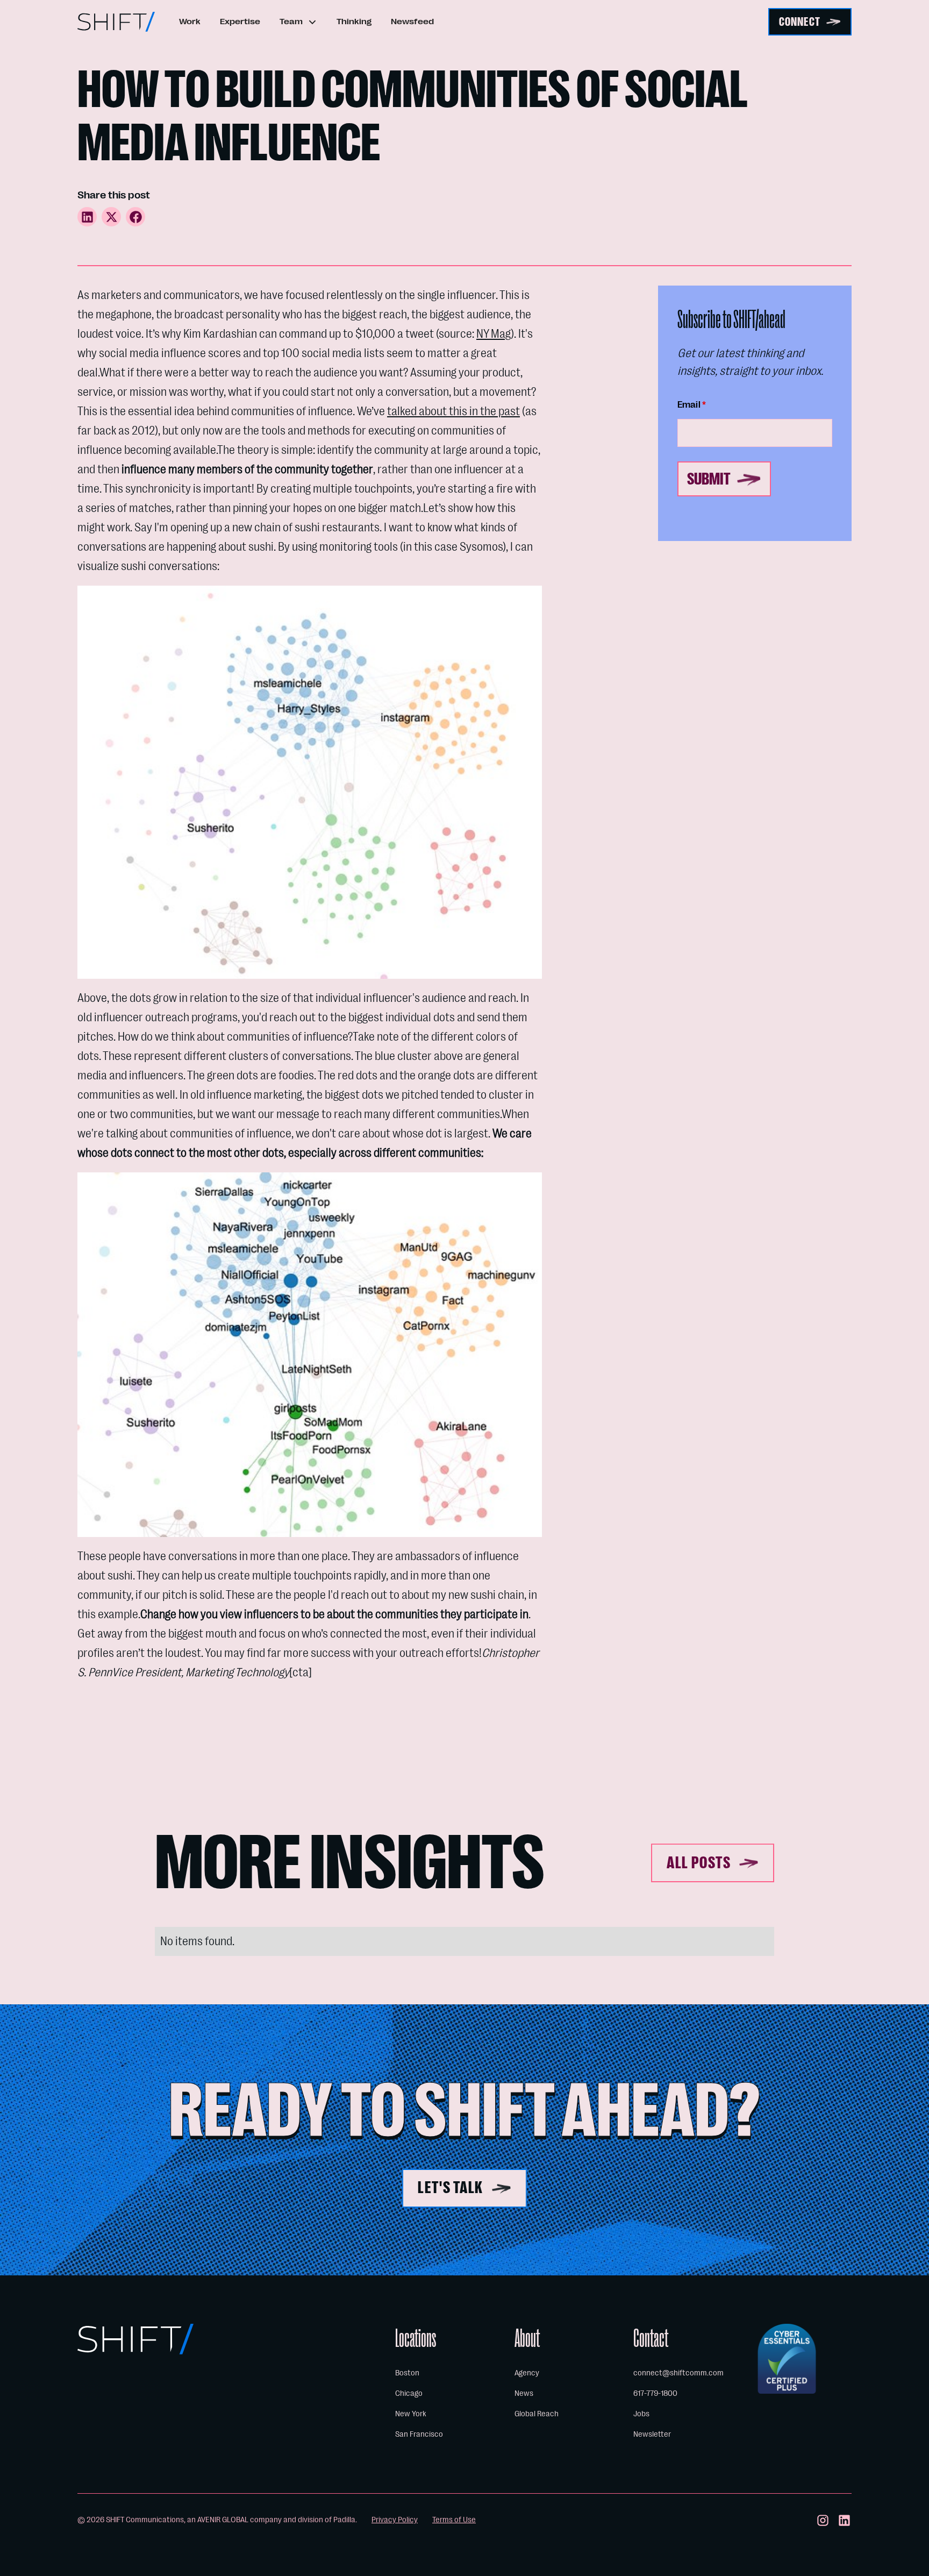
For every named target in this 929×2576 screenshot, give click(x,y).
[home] (116, 22)
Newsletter (652, 2434)
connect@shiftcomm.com (678, 2373)
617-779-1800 (655, 2393)
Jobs (641, 2414)
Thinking (354, 22)
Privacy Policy (395, 2520)
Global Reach (537, 2414)
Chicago (409, 2393)
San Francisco (419, 2434)
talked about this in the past (453, 411)
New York (411, 2414)
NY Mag (494, 334)
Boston (407, 2373)
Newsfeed (412, 22)
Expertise (240, 22)
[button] (298, 22)
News (524, 2393)
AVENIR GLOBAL (223, 2520)
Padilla (344, 2520)
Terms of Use (454, 2520)
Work (190, 22)
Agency (527, 2373)
